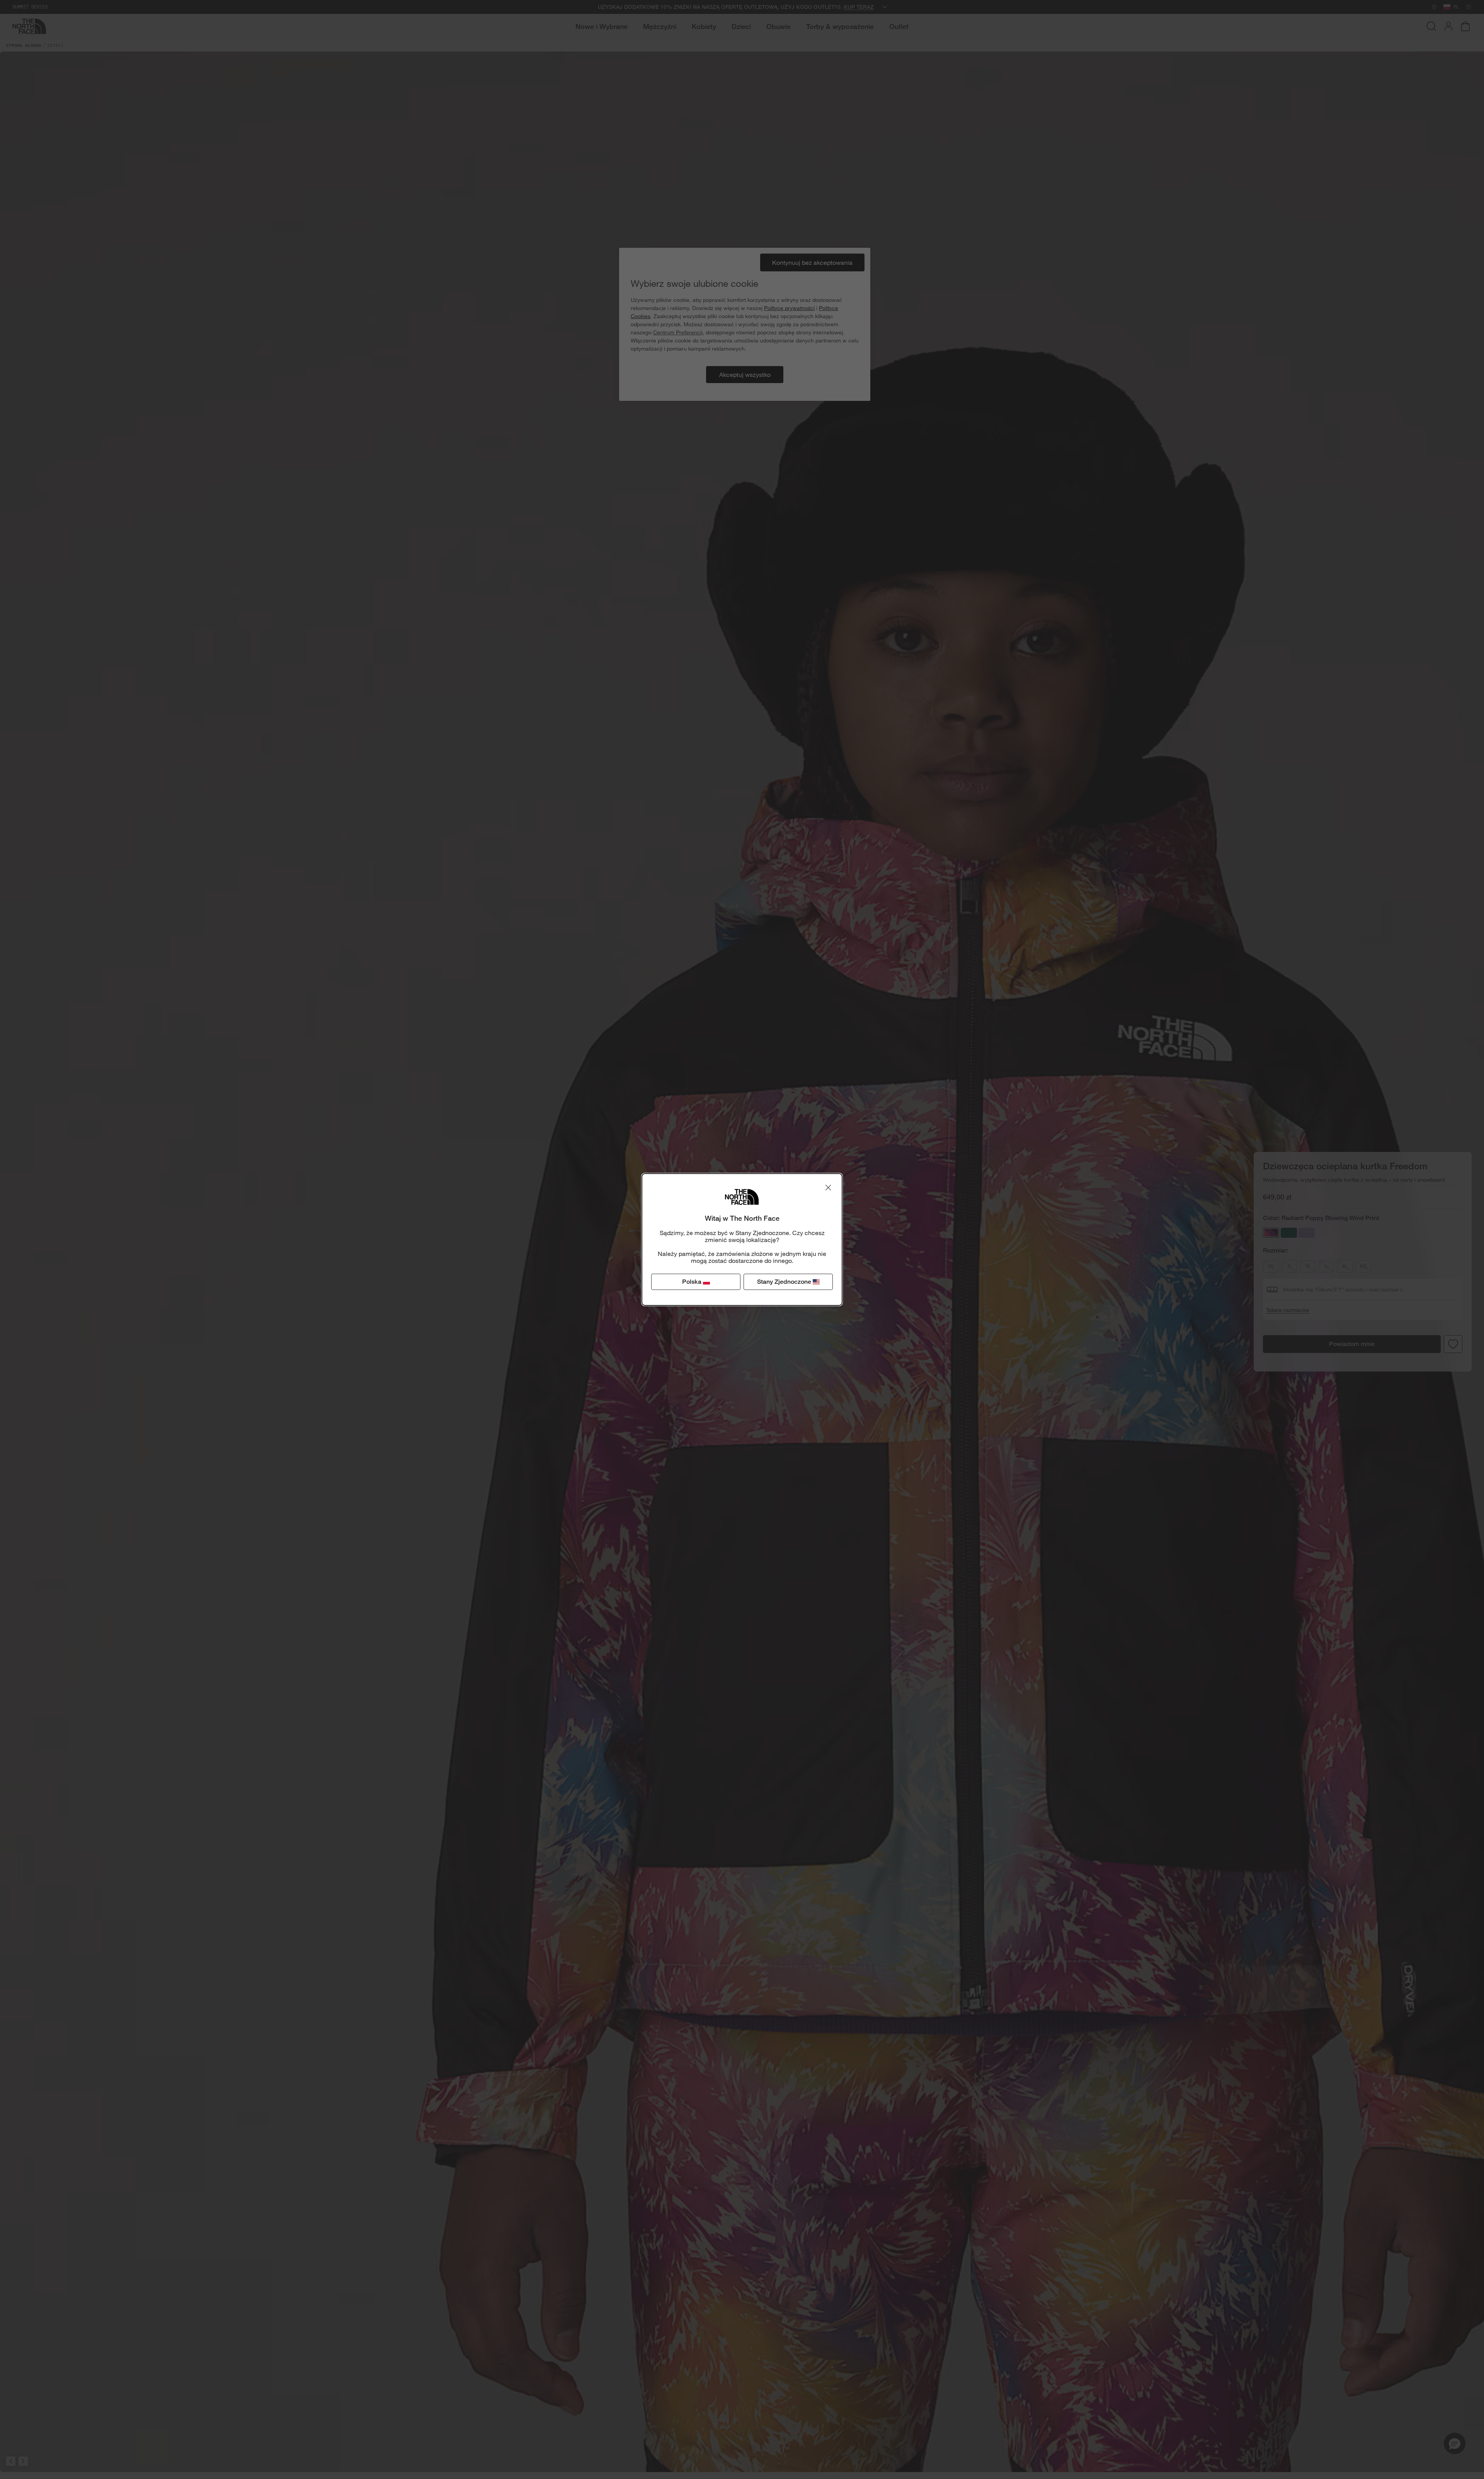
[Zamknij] (828, 1188)
